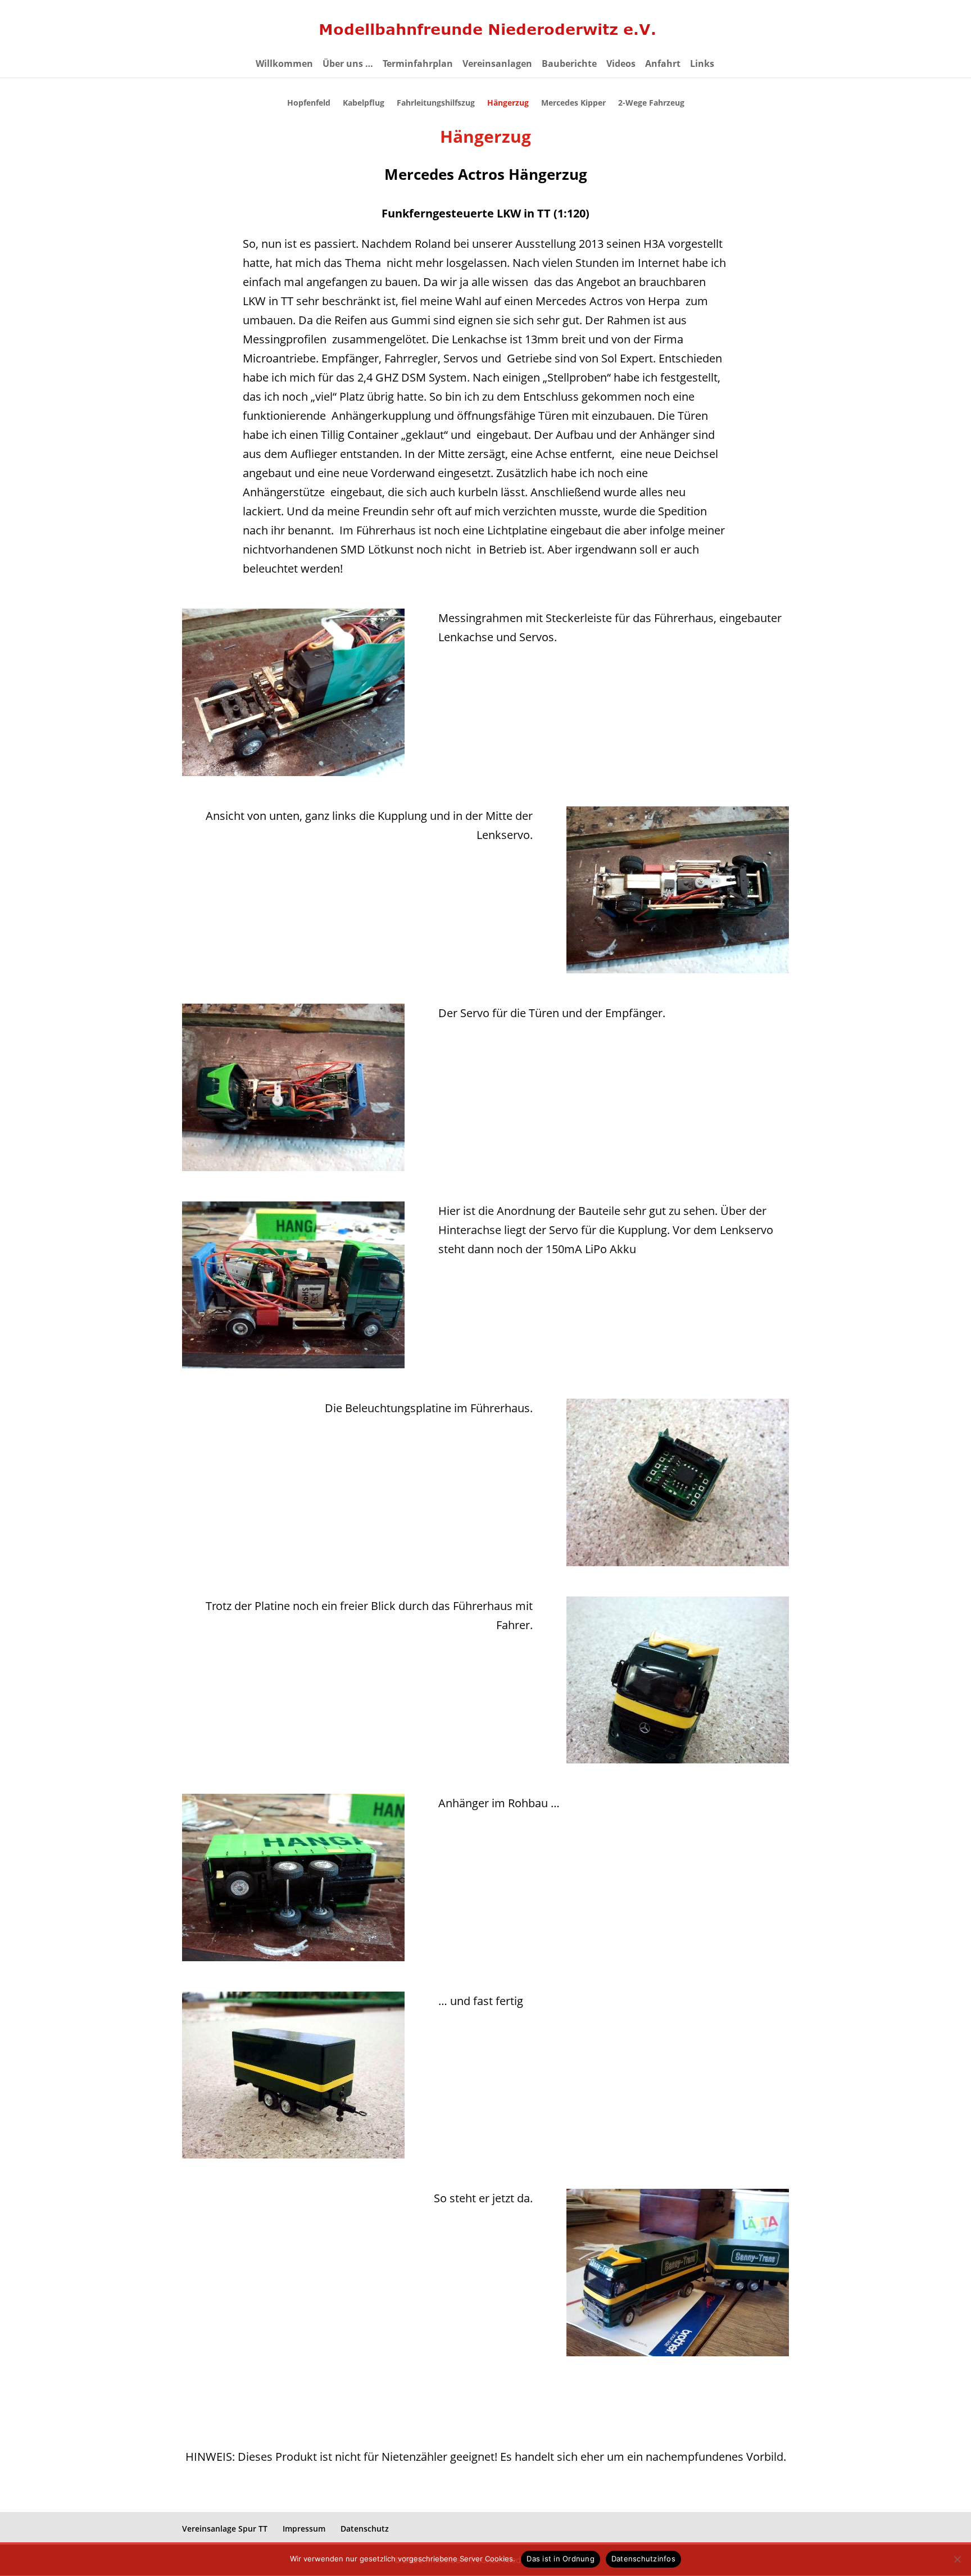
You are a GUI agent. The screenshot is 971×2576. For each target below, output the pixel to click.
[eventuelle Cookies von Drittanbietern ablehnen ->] (957, 2559)
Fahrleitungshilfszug (436, 103)
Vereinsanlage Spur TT (225, 2529)
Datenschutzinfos (643, 2559)
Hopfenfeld (309, 103)
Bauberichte (569, 65)
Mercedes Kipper (573, 103)
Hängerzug (508, 103)
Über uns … (348, 65)
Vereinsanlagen (497, 65)
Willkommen (284, 65)
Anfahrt (663, 65)
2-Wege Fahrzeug (651, 103)
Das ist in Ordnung (561, 2559)
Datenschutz (365, 2529)
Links (702, 65)
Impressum (304, 2529)
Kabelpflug (364, 103)
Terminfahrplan (418, 65)
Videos (621, 65)
